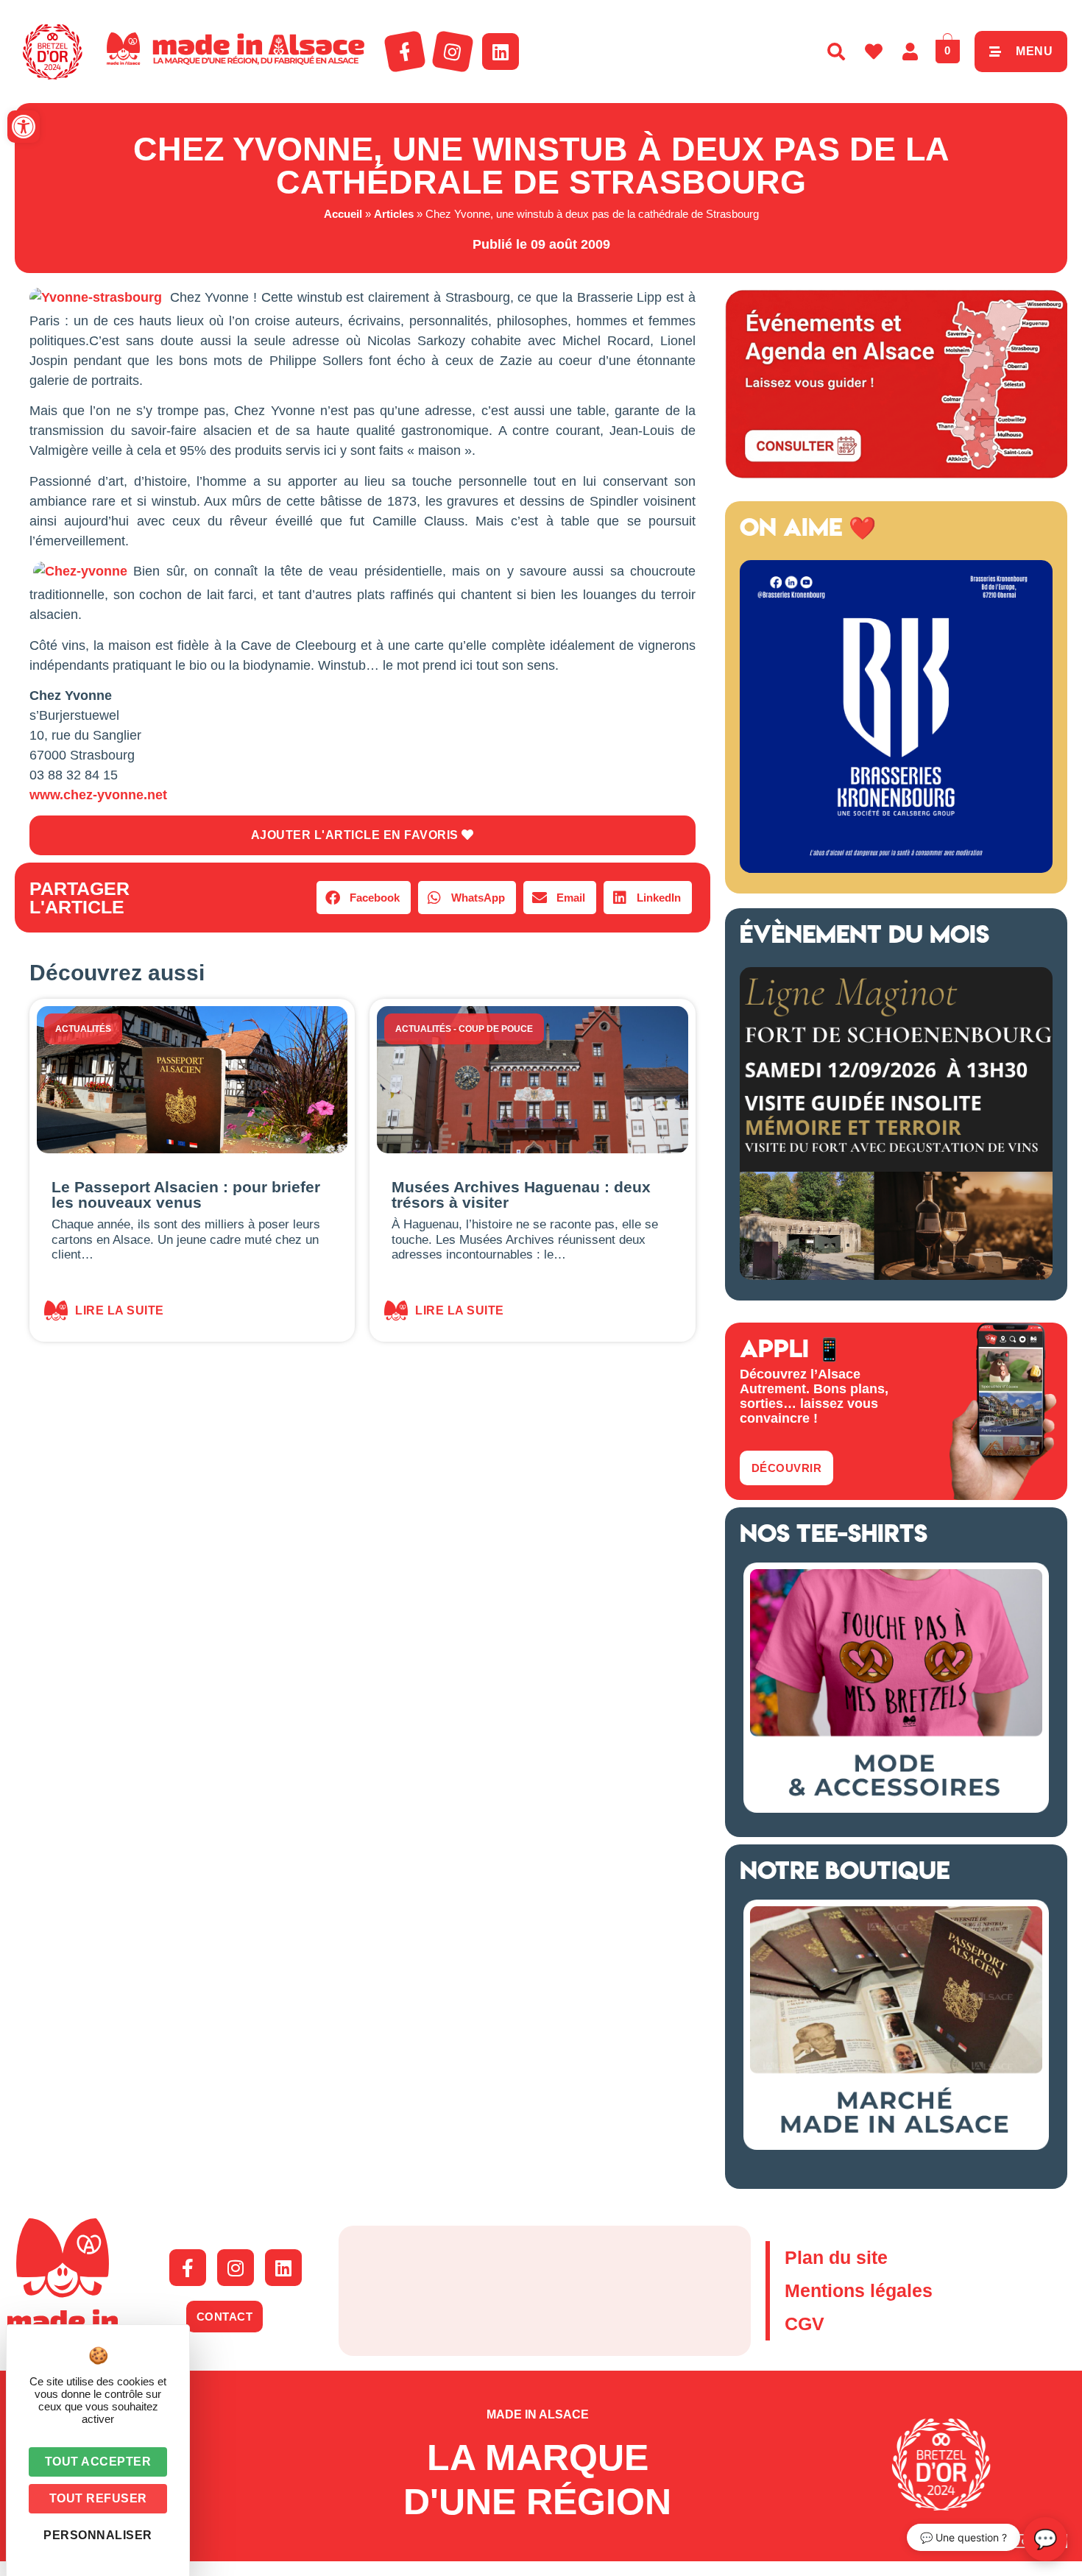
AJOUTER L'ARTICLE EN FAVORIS (357, 835)
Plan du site (836, 2257)
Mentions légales (859, 2290)
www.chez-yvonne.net (98, 795)
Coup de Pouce (496, 1029)
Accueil (343, 214)
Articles (394, 214)
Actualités (83, 1029)
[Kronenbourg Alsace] (896, 868)
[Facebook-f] (405, 52)
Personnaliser (98, 2535)
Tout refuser (98, 2498)
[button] (24, 127)
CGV (805, 2324)
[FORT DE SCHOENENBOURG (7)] (896, 1275)
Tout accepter (98, 2462)
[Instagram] (453, 52)
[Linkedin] (501, 52)
